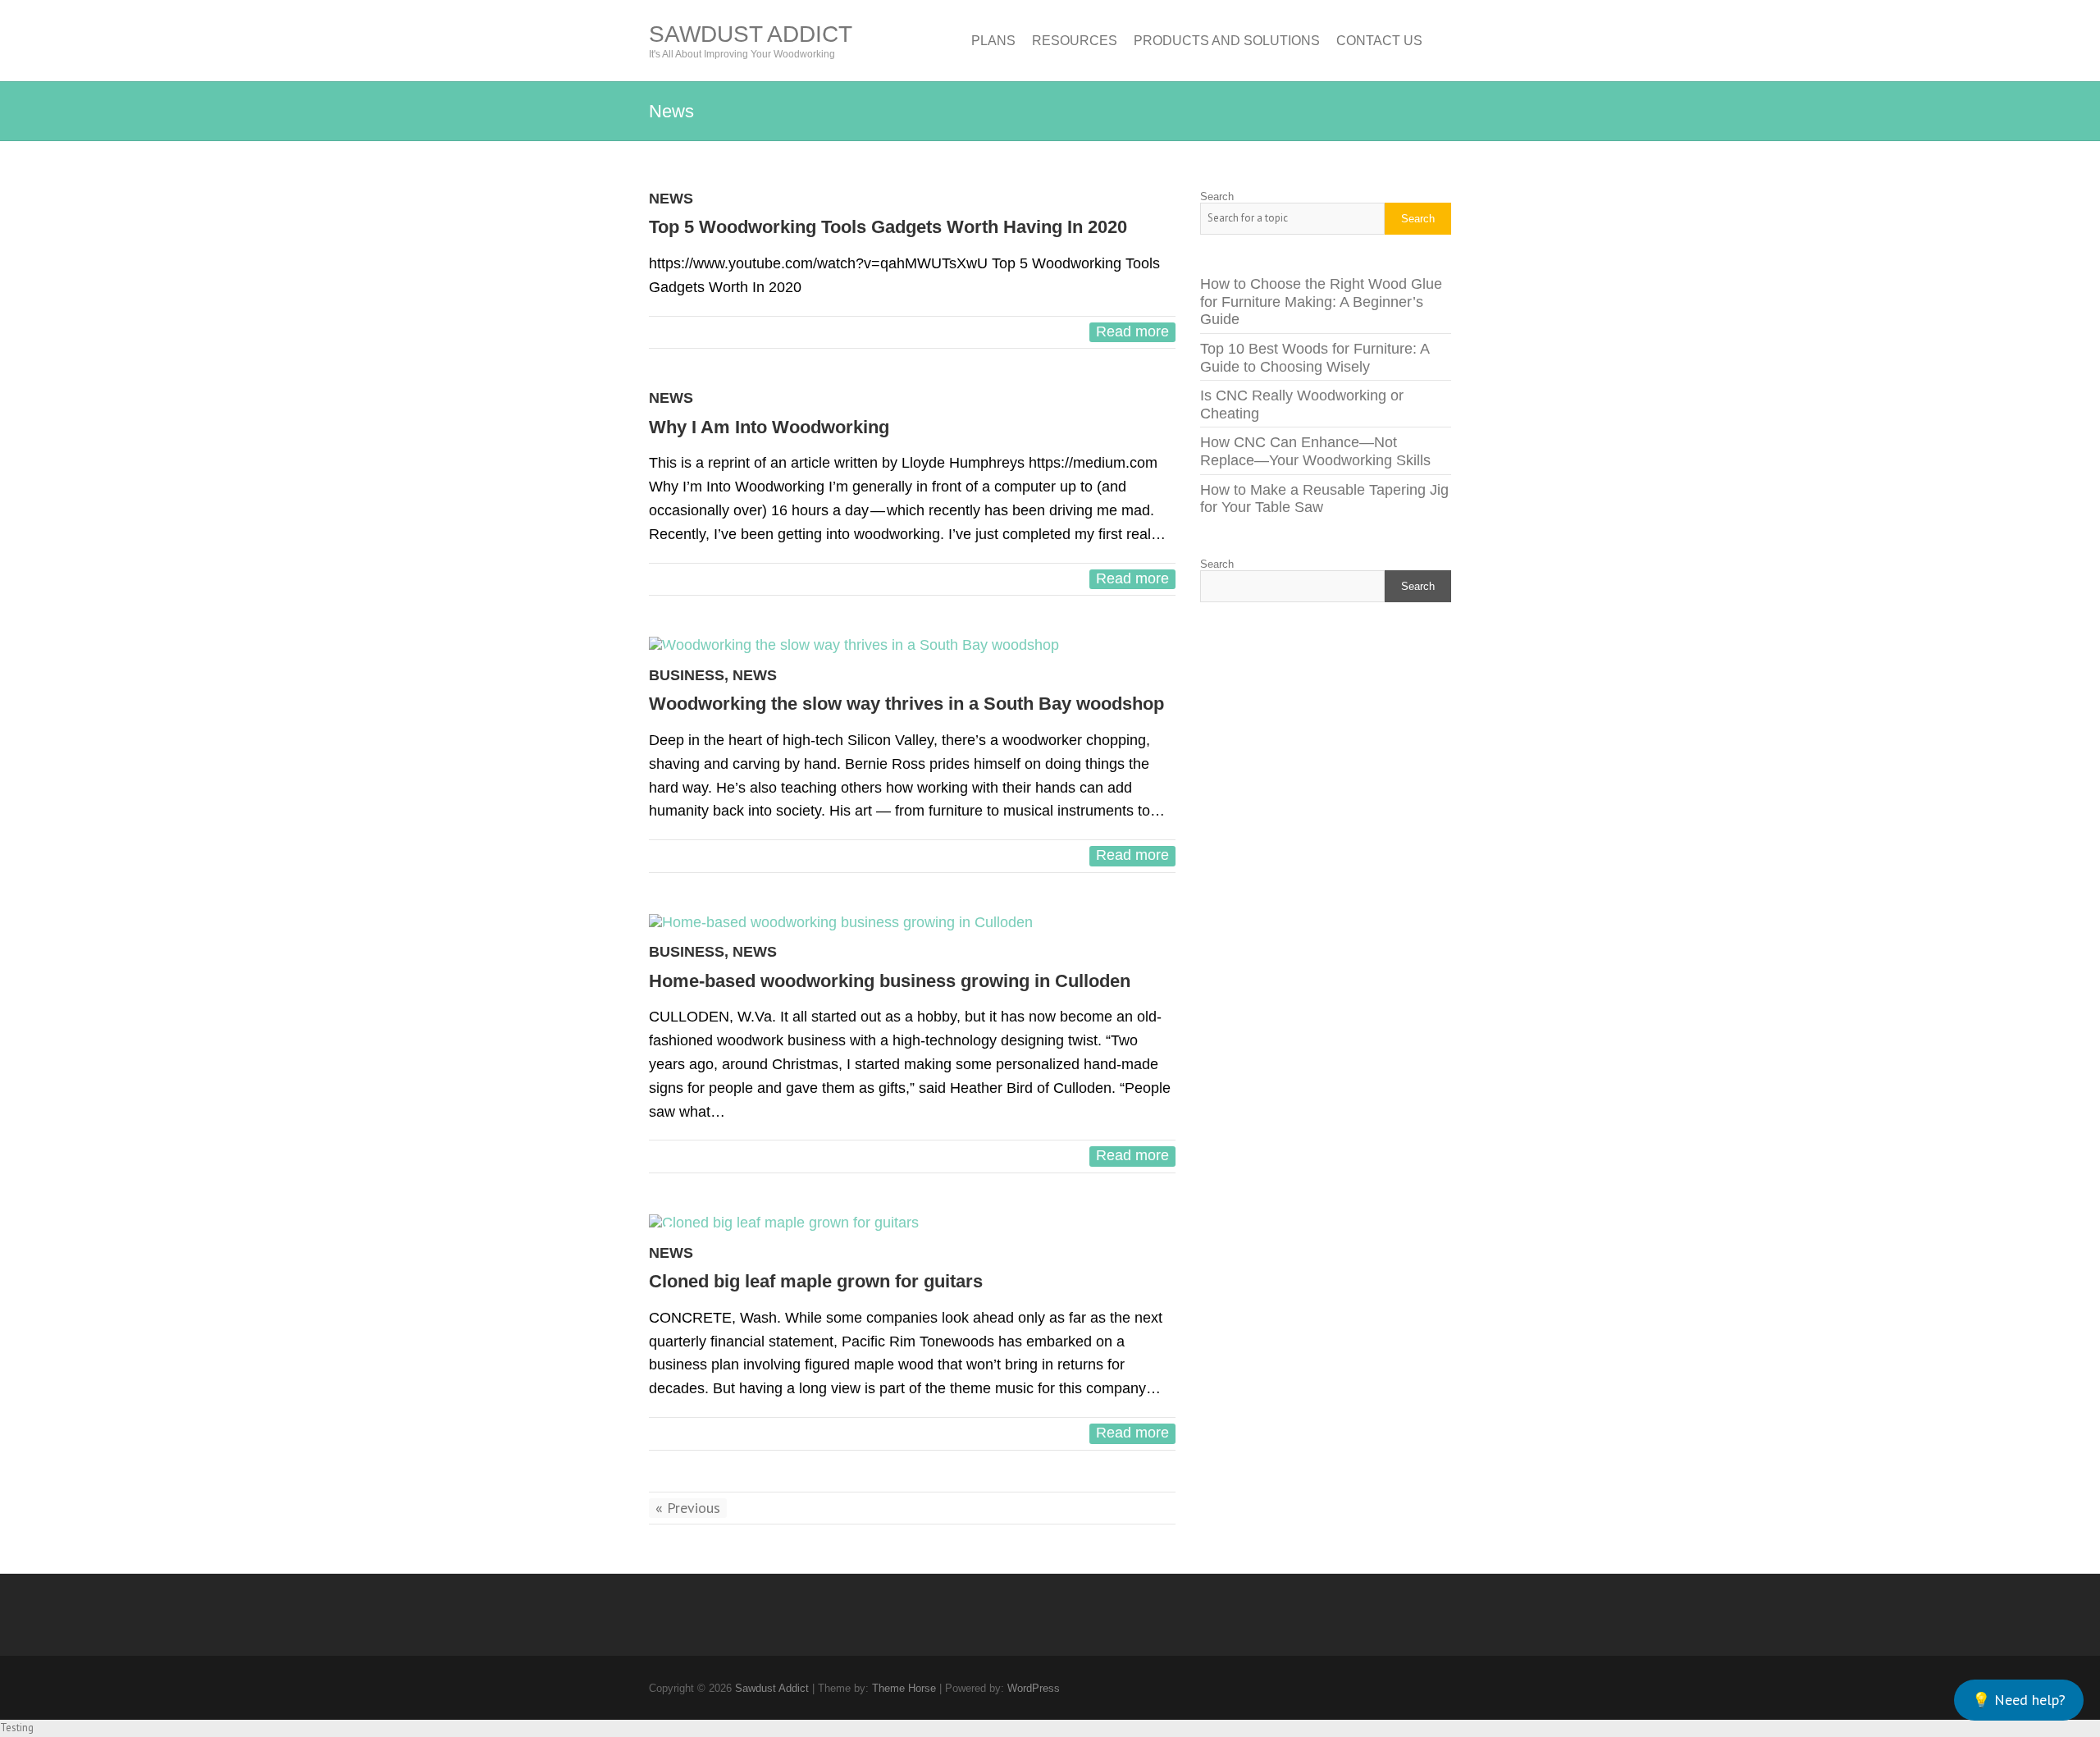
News (671, 199)
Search (1217, 197)
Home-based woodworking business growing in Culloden (890, 981)
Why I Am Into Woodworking (769, 427)
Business (687, 675)
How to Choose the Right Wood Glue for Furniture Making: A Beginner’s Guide (1321, 302)
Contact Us (1379, 41)
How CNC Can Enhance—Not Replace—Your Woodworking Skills (1315, 451)
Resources (1075, 41)
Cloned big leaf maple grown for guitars (816, 1281)
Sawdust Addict (751, 34)
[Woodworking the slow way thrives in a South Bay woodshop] (912, 646)
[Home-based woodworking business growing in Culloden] (912, 923)
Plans (993, 41)
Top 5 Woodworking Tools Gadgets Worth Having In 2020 (888, 227)
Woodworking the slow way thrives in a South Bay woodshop (906, 704)
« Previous (688, 1508)
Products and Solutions (1227, 41)
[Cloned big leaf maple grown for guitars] (912, 1223)
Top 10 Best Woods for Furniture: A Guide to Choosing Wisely (1315, 358)
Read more (1132, 331)
